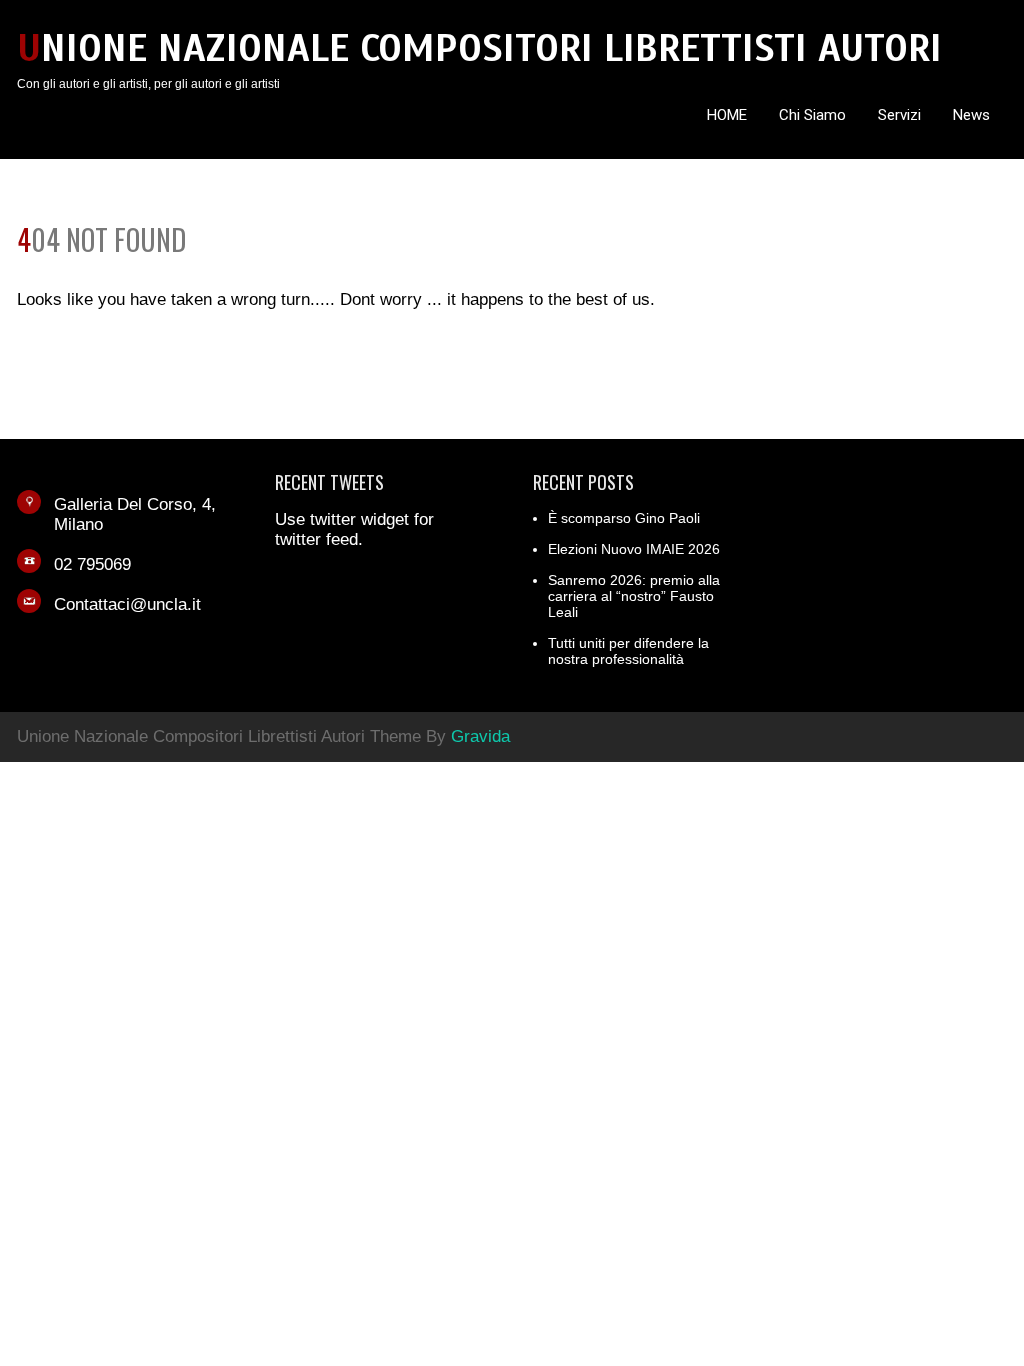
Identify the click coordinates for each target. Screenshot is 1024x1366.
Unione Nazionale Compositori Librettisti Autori (479, 48)
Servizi (899, 115)
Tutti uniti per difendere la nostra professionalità (628, 651)
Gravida (480, 736)
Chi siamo (812, 115)
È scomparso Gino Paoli (624, 518)
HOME (727, 115)
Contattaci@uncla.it (127, 604)
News (971, 115)
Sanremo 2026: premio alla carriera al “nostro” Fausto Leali (634, 596)
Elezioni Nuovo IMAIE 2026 (634, 549)
